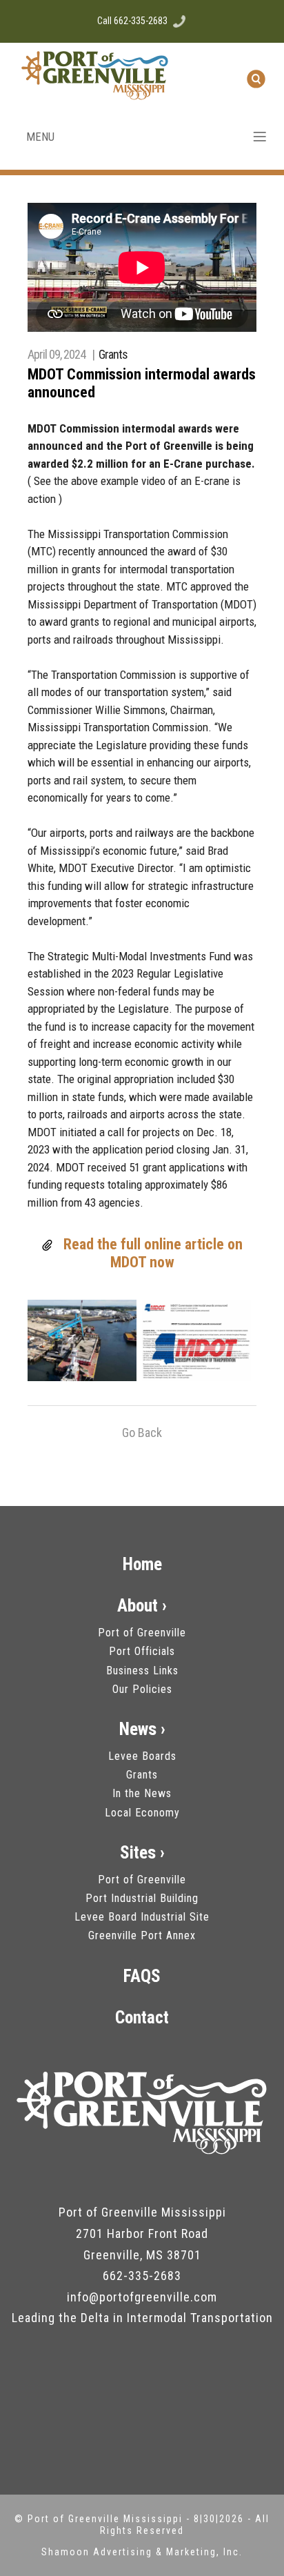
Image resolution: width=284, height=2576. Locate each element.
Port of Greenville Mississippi (107, 2519)
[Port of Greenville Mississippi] (142, 2112)
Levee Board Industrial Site (142, 1917)
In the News (142, 1793)
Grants (113, 354)
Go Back (142, 1433)
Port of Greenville (142, 1633)
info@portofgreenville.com (142, 2297)
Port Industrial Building (142, 1898)
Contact (142, 2018)
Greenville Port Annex (142, 1935)
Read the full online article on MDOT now (153, 1253)
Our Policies (142, 1689)
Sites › (142, 1853)
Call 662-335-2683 (132, 21)
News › (142, 1729)
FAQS (142, 1976)
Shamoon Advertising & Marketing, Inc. (142, 2552)
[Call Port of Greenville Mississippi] (179, 21)
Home (142, 1564)
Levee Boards (142, 1756)
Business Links (142, 1671)
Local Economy (142, 1813)
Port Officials (142, 1651)
